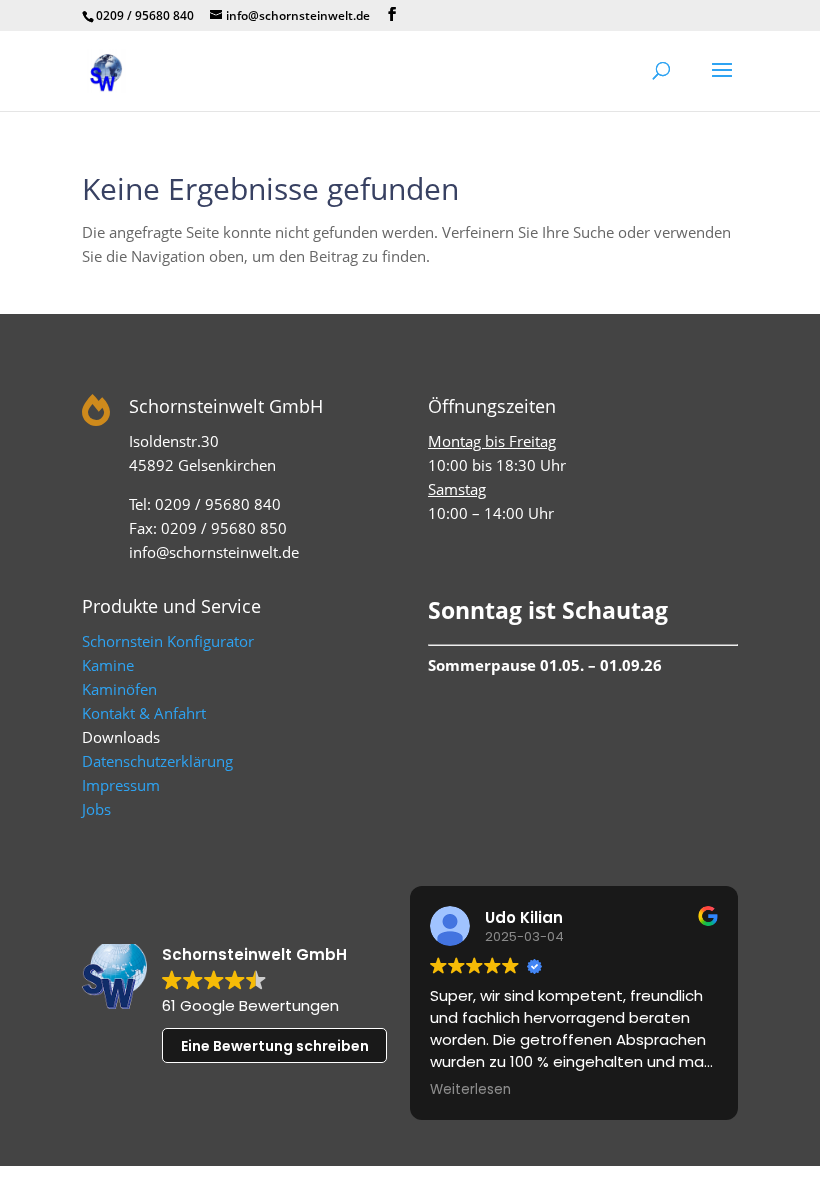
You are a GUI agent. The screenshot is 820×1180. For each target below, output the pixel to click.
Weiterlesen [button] (470, 1090)
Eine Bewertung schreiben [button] (275, 1046)
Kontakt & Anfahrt (144, 713)
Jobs (96, 809)
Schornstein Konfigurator (168, 641)
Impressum (121, 785)
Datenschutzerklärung (157, 761)
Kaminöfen (119, 689)
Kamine (108, 665)
